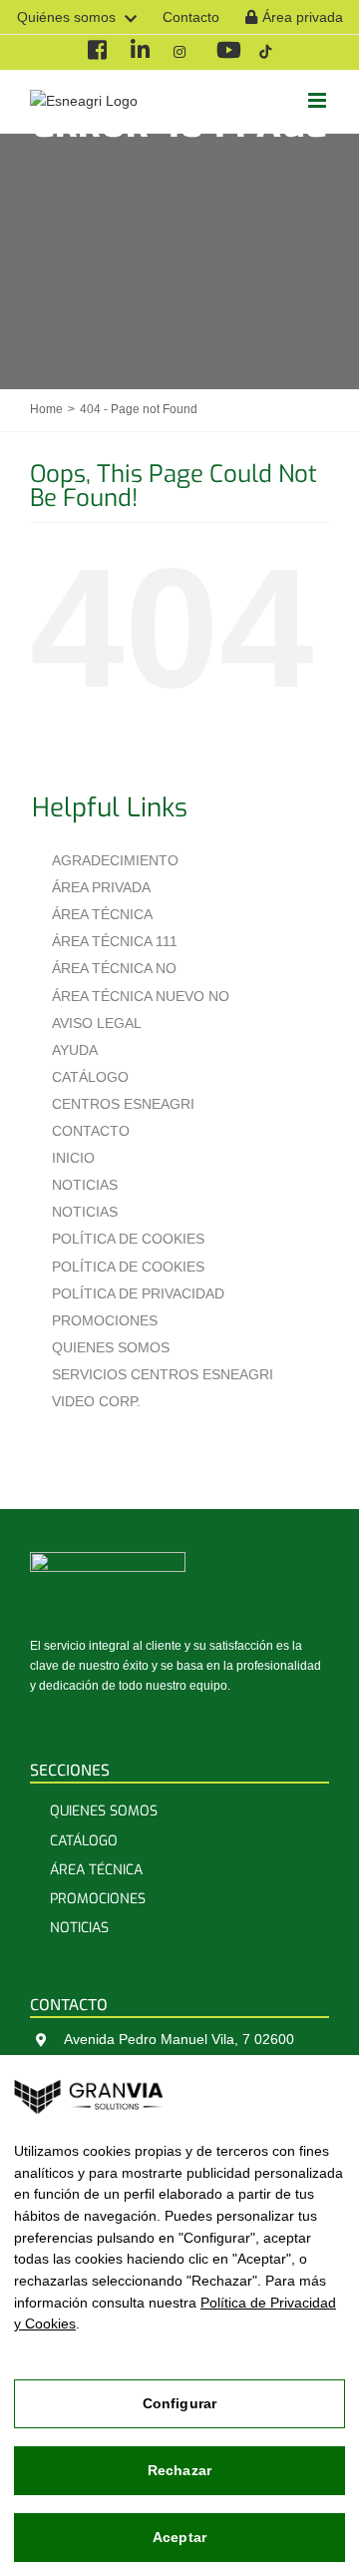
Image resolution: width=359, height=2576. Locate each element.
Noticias (85, 1185)
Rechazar (179, 2470)
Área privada (101, 887)
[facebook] (96, 52)
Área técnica (102, 914)
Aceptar (179, 2537)
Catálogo (90, 1077)
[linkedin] (139, 52)
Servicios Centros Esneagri (163, 1374)
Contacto (91, 1131)
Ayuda (75, 1050)
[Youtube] (225, 52)
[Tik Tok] (265, 52)
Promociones (105, 1320)
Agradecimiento (115, 860)
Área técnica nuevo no (141, 996)
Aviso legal (97, 1023)
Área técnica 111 (115, 941)
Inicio (73, 1158)
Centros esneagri (123, 1104)
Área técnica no (114, 968)
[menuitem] (77, 17)
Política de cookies (128, 1239)
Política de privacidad (138, 1293)
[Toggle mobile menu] (319, 100)
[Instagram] (182, 52)
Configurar (179, 2403)
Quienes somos (111, 1347)
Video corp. (96, 1401)
